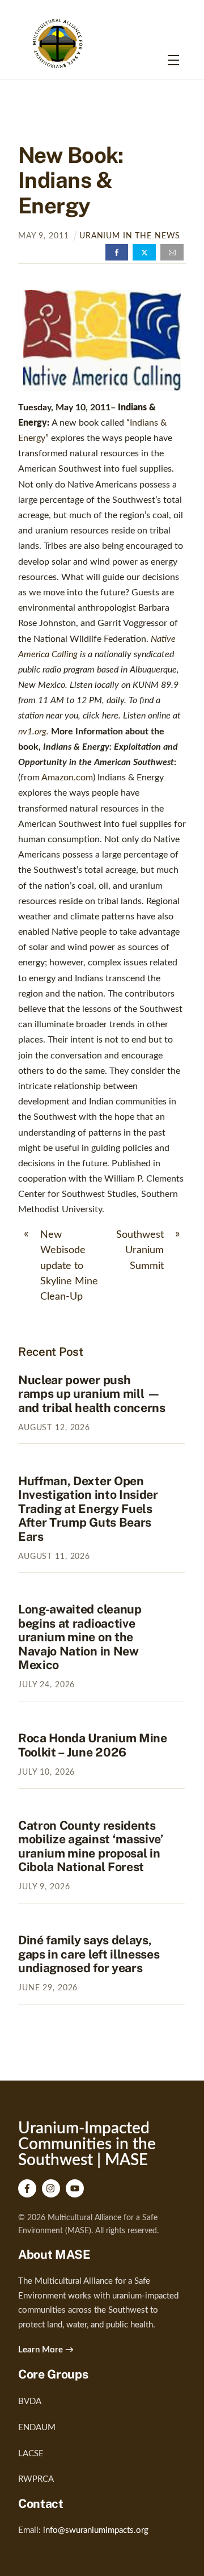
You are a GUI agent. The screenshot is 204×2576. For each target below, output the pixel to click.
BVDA (30, 2401)
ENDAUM (37, 2428)
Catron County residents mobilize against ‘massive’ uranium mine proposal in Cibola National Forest (91, 1846)
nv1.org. (33, 732)
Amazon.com (67, 778)
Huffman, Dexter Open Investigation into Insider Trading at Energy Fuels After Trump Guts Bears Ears (88, 1509)
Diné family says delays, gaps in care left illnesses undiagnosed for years (89, 1954)
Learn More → (46, 2350)
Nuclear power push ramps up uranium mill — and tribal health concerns (92, 1394)
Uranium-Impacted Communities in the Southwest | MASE (87, 2144)
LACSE (31, 2454)
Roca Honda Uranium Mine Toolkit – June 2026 (93, 1745)
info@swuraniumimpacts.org (96, 2530)
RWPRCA (36, 2479)
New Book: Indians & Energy (71, 180)
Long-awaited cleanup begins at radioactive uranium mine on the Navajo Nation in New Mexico (80, 1637)
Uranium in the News (130, 236)
